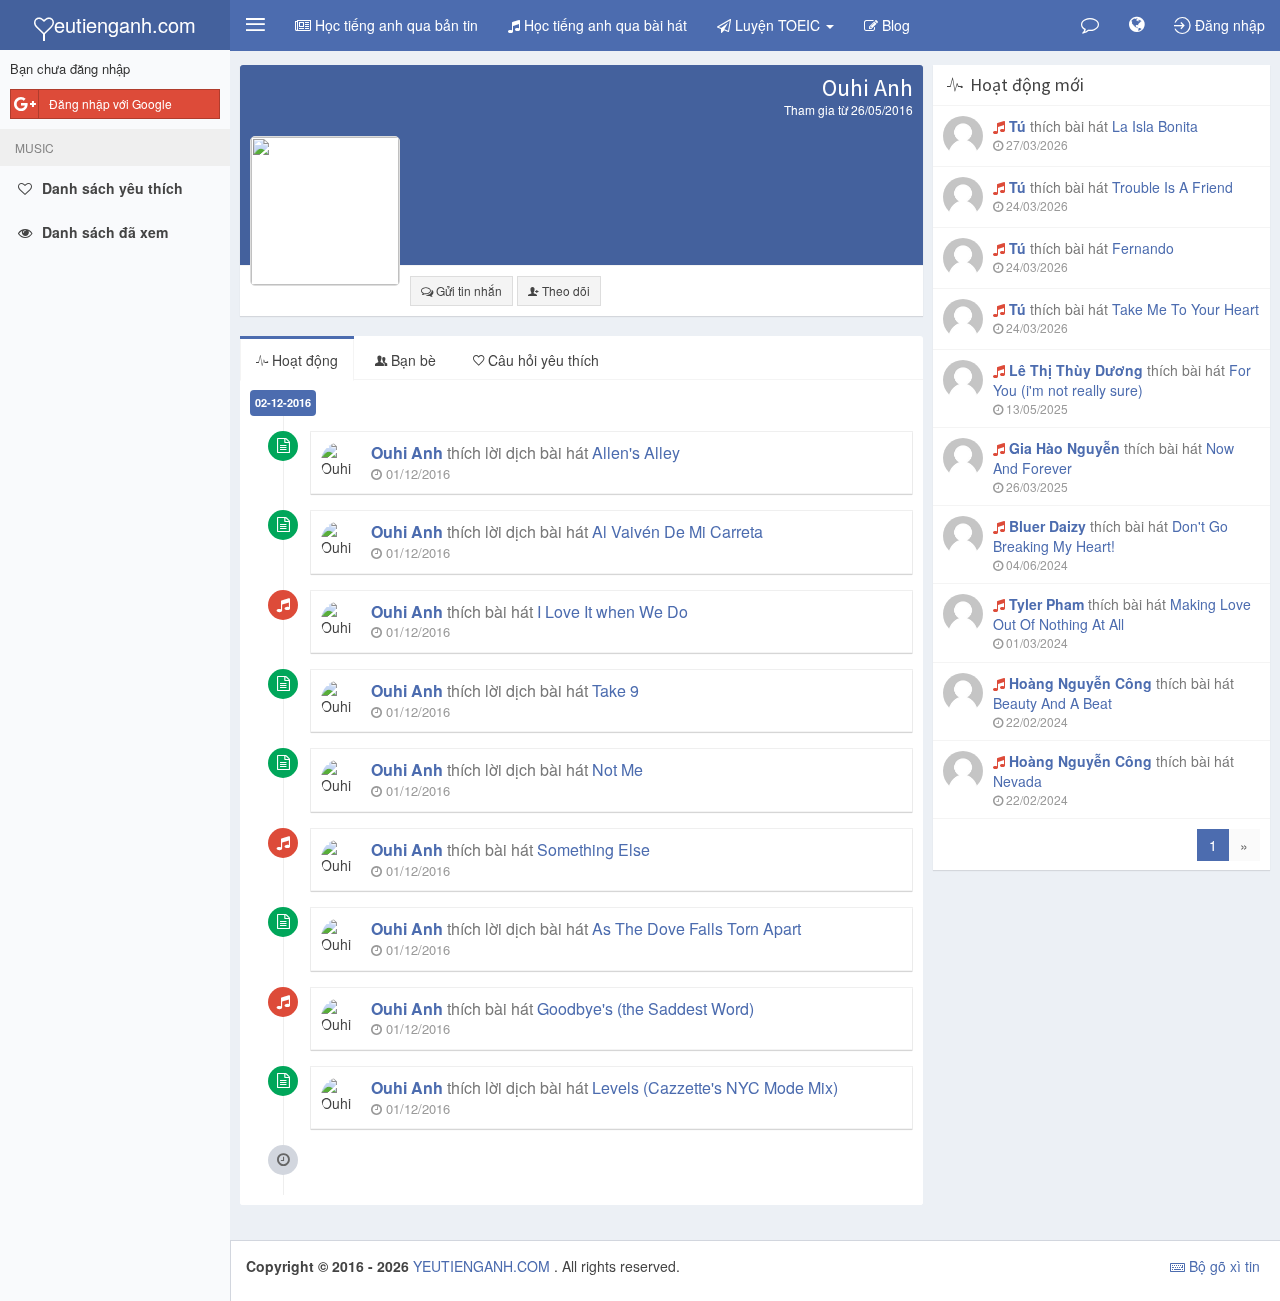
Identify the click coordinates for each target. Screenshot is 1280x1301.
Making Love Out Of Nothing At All (1122, 614)
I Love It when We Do (612, 611)
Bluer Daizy (1047, 526)
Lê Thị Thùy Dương (1076, 370)
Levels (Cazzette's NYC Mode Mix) (715, 1087)
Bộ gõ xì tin (1222, 1266)
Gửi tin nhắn (467, 290)
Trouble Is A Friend (1172, 187)
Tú (1017, 126)
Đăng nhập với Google (110, 103)
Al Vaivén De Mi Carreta (677, 531)
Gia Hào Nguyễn (1064, 448)
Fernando (1143, 248)
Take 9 (615, 690)
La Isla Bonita (1155, 126)
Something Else (593, 849)
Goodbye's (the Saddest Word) (645, 1008)
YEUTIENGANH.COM (483, 1266)
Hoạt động (303, 360)
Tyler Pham (1046, 604)
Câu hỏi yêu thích (541, 360)
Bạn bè (411, 360)
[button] (255, 25)
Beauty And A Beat (1052, 703)
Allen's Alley (636, 452)
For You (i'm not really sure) (1122, 380)
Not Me (617, 769)
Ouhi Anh (407, 452)
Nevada (1017, 781)
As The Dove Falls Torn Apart (696, 928)
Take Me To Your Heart (1185, 309)
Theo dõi (564, 290)
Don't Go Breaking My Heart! (1110, 536)
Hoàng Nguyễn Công (1080, 683)
